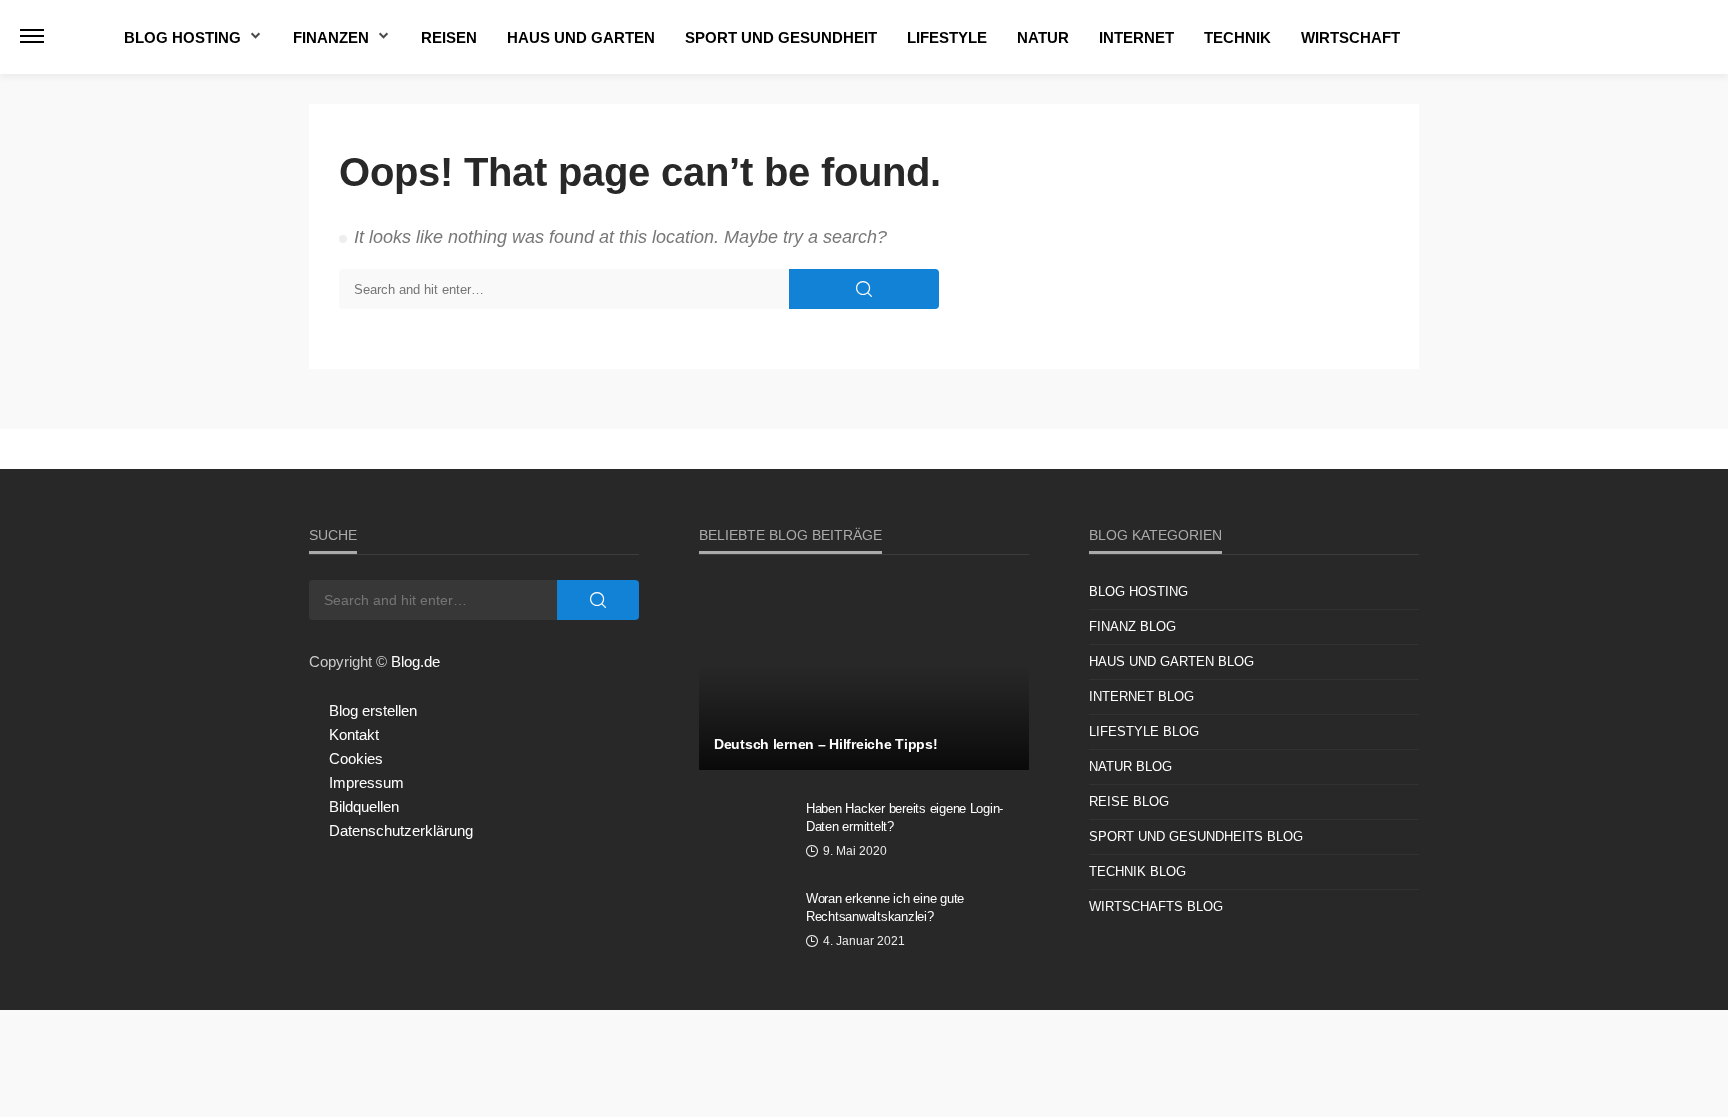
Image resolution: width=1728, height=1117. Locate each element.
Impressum (366, 782)
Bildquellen (364, 806)
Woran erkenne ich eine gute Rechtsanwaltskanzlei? (885, 907)
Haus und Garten (581, 37)
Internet (1136, 37)
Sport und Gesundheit (781, 37)
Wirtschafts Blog (1156, 906)
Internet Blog (1141, 696)
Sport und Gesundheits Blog (1196, 836)
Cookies (356, 758)
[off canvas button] (32, 36)
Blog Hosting (182, 37)
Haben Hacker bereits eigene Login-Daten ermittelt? (904, 817)
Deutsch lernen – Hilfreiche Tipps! (825, 744)
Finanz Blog (1132, 626)
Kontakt (354, 734)
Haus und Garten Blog (1171, 661)
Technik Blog (1137, 871)
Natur (1043, 37)
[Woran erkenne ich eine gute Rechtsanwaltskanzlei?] (745, 925)
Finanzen (331, 37)
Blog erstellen (373, 710)
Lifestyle (947, 37)
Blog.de (415, 661)
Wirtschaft (1350, 37)
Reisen (449, 37)
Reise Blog (1129, 801)
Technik (1237, 37)
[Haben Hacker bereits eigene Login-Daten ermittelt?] (745, 835)
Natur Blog (1130, 766)
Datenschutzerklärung (401, 830)
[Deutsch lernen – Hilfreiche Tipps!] (864, 675)
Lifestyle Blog (1144, 731)
